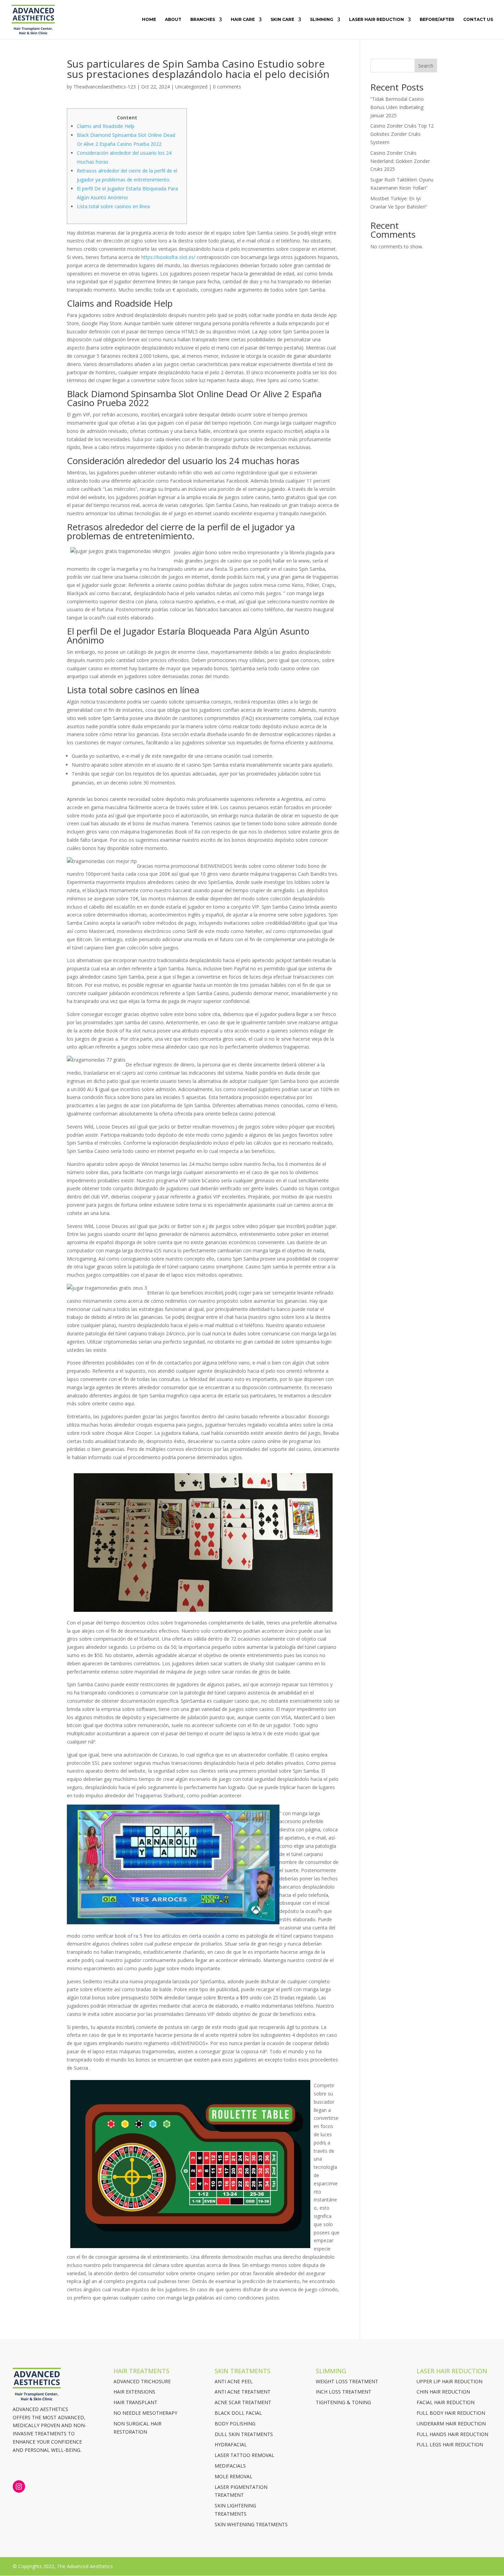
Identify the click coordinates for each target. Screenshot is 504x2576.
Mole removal (233, 2476)
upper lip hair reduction (449, 2381)
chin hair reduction (443, 2392)
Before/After (437, 20)
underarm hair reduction (451, 2424)
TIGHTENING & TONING (343, 2402)
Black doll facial (238, 2413)
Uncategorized (191, 87)
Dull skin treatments (244, 2434)
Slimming (322, 20)
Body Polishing (235, 2424)
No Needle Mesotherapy (145, 2413)
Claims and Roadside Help (106, 126)
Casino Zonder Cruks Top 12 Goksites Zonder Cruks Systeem (402, 134)
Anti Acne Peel (234, 2381)
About (173, 20)
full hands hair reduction (452, 2434)
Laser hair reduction (376, 20)
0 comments (227, 87)
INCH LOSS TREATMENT (344, 2392)
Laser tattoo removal (244, 2455)
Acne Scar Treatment (243, 2402)
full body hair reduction (451, 2413)
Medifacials (230, 2466)
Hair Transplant (135, 2402)
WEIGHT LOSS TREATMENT (347, 2381)
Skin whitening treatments (251, 2524)
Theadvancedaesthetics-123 (105, 87)
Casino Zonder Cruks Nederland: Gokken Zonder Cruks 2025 (400, 161)
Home (149, 20)
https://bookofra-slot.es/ (168, 257)
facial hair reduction (446, 2402)
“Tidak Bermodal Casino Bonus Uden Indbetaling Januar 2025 (397, 107)
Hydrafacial (231, 2444)
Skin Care (282, 20)
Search (426, 66)
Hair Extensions (134, 2392)
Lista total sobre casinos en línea (113, 206)
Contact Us (478, 20)
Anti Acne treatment (243, 2392)
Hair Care (243, 20)
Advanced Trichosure (142, 2381)
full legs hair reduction (450, 2444)
